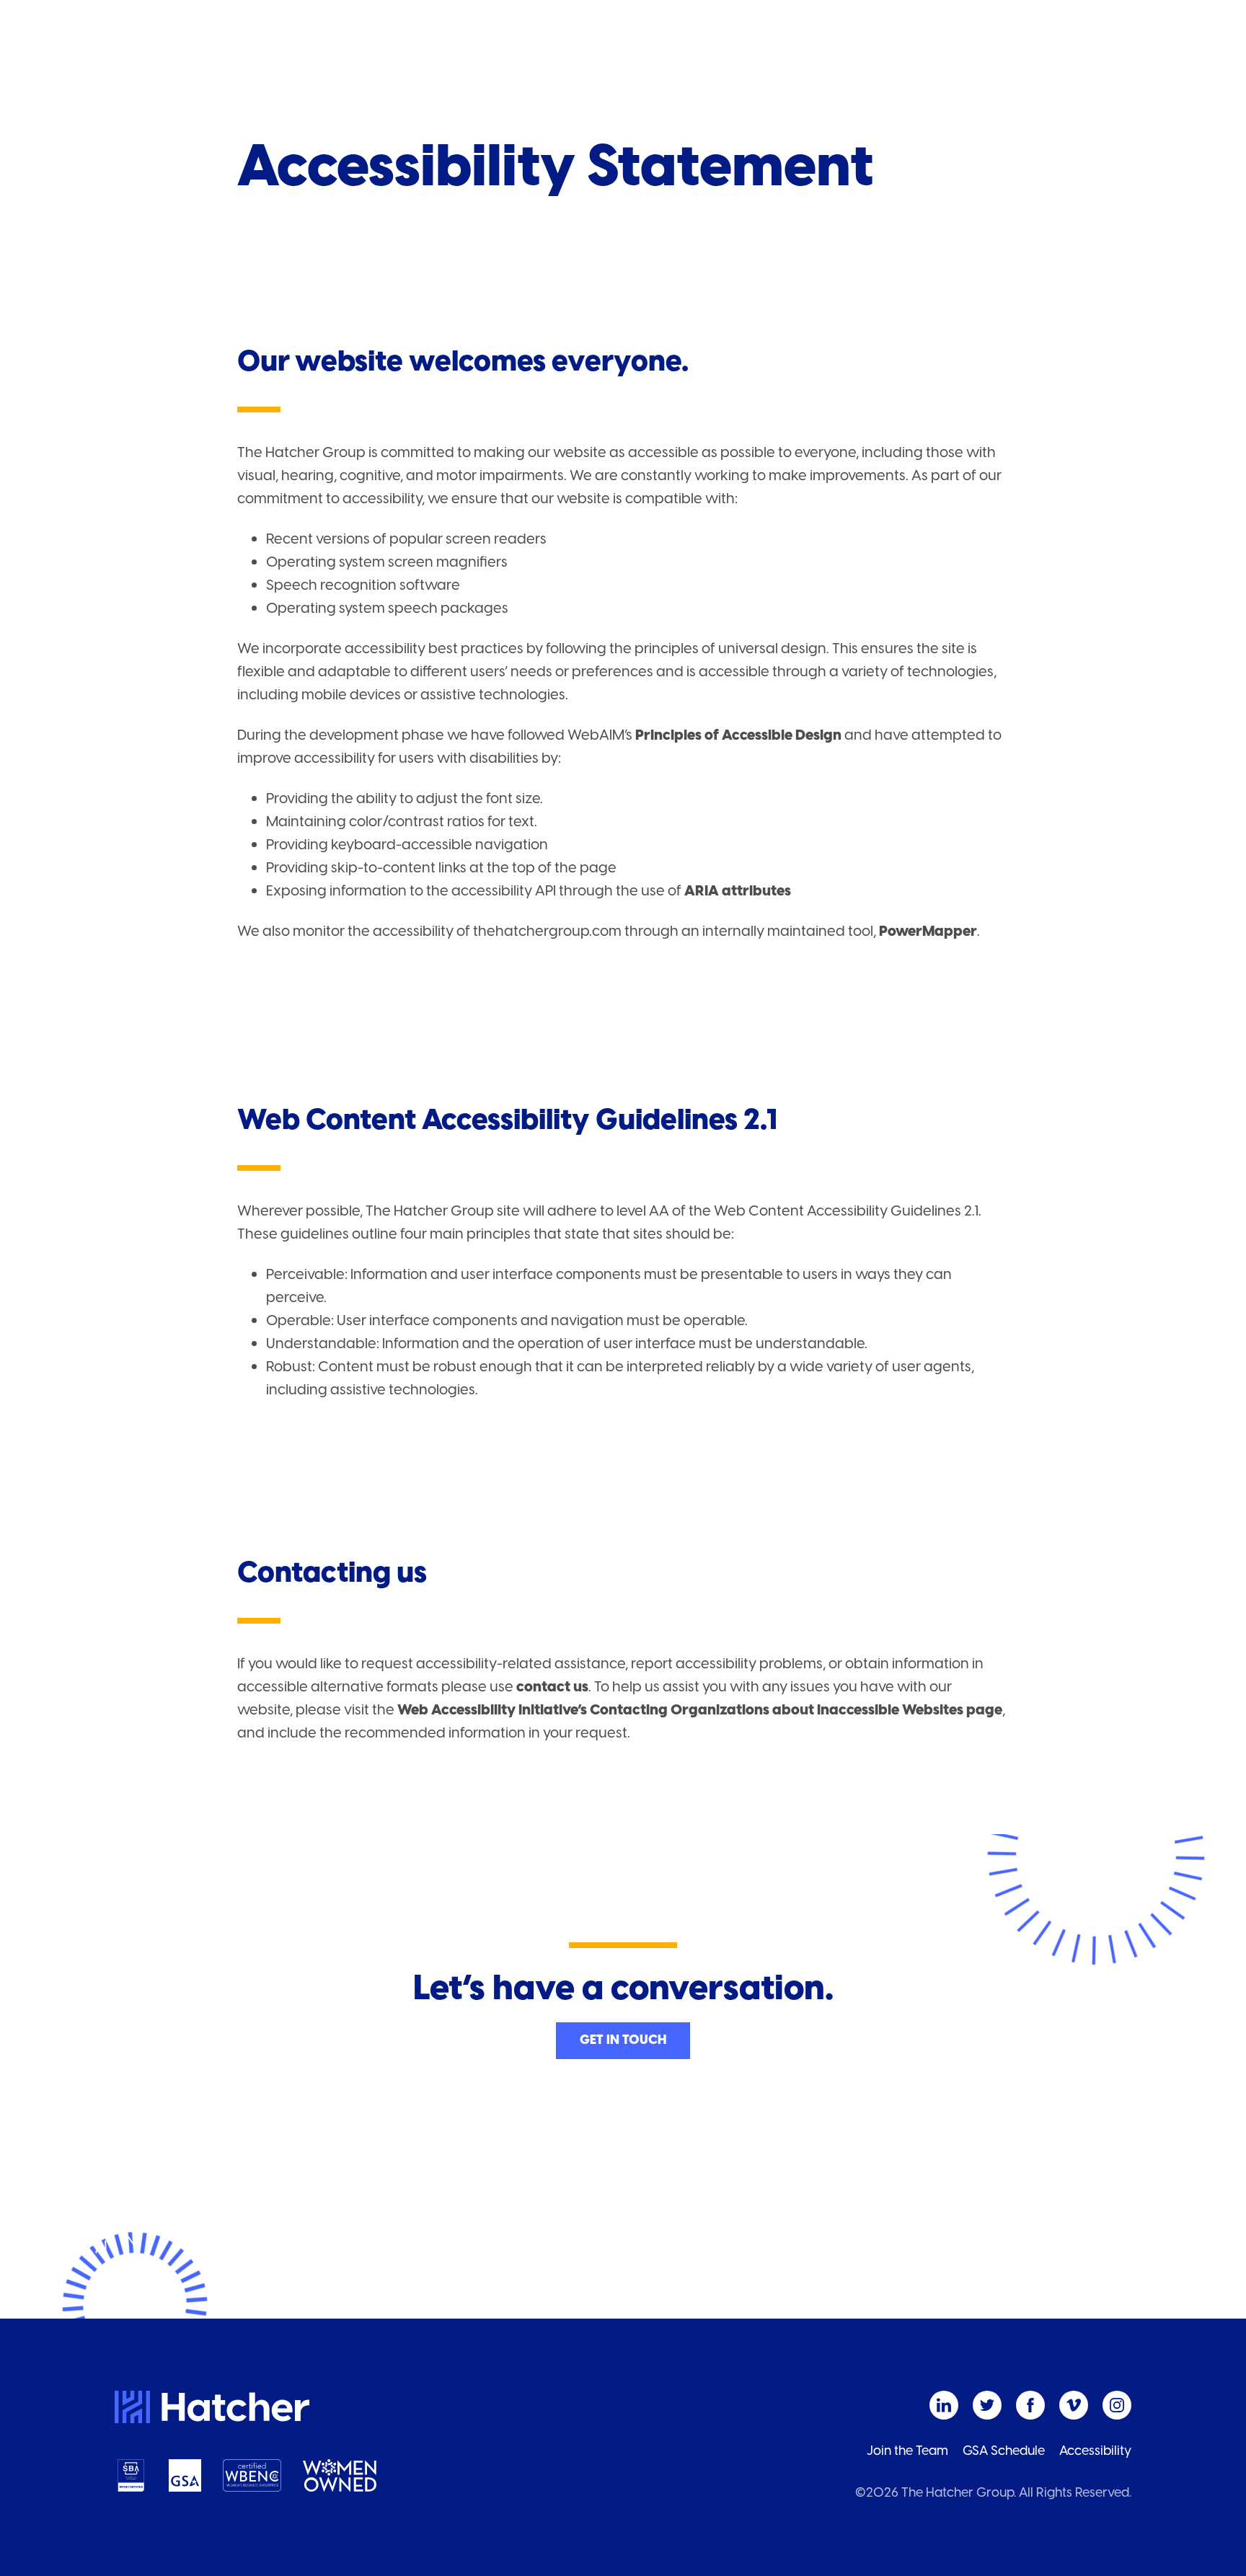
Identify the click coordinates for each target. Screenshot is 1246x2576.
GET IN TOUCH (623, 2040)
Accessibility (1095, 2451)
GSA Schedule (1004, 2451)
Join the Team (907, 2451)
